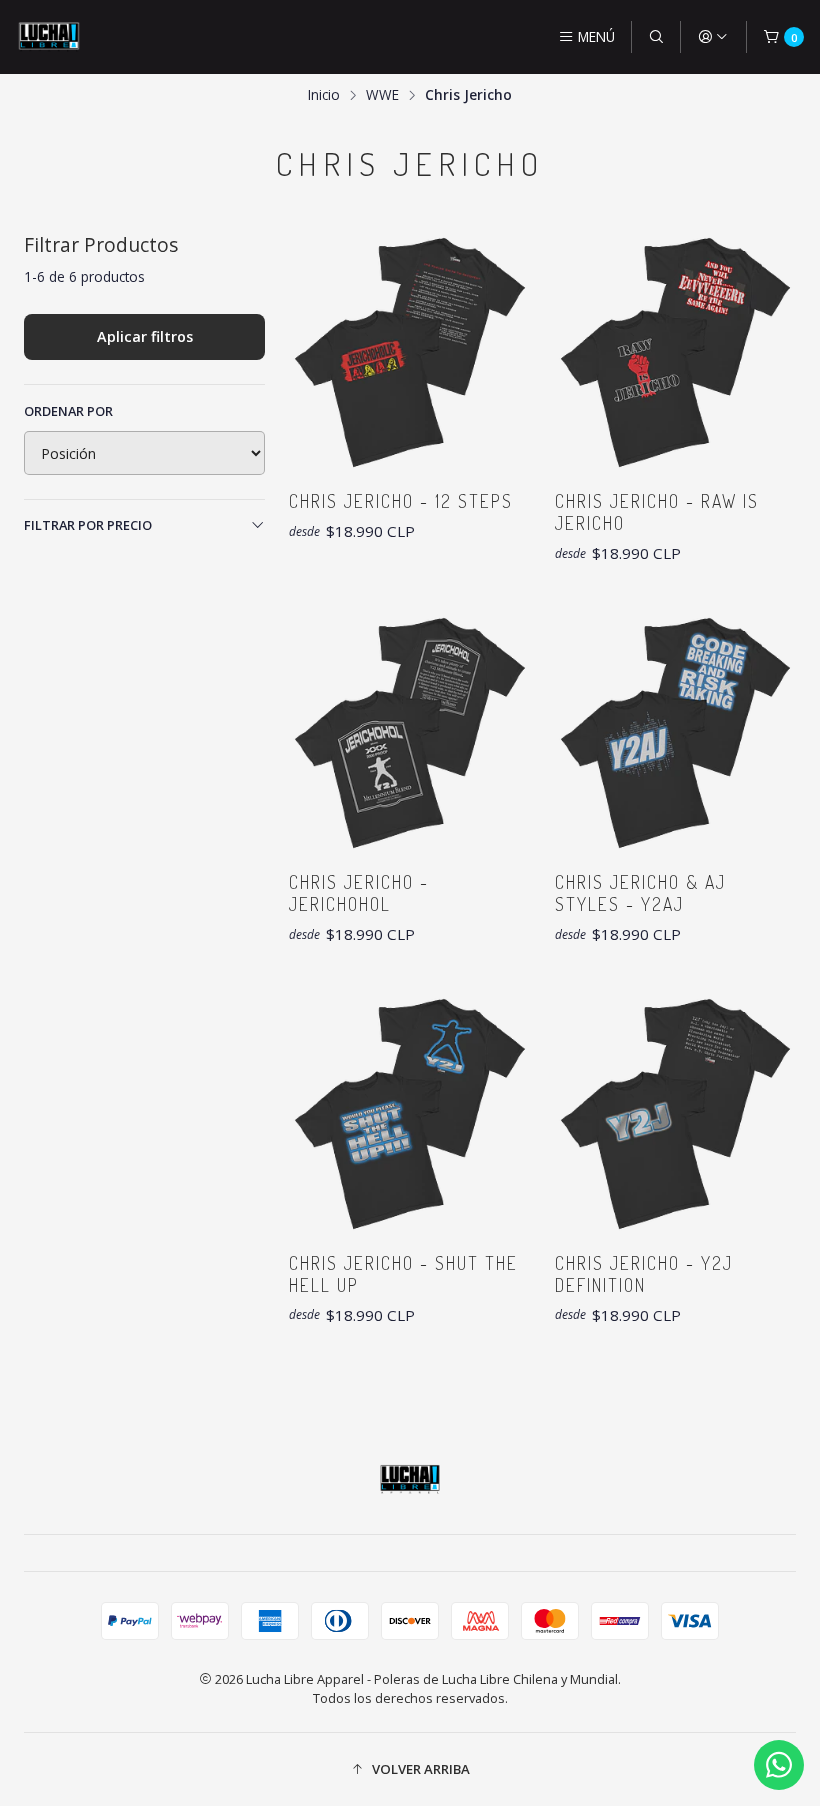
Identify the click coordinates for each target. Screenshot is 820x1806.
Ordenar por (68, 411)
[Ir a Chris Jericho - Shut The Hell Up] (409, 1113)
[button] (410, 1769)
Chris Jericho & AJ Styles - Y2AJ (640, 893)
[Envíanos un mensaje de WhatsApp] (779, 1765)
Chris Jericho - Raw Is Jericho (657, 512)
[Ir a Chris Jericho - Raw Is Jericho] (675, 352)
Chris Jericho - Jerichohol (359, 893)
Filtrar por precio (88, 525)
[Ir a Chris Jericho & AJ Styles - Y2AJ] (675, 732)
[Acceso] (713, 37)
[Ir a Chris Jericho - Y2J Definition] (675, 1113)
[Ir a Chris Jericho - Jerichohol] (409, 732)
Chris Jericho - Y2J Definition (644, 1274)
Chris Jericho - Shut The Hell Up (403, 1274)
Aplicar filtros (145, 336)
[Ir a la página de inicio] (49, 37)
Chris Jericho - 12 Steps (401, 501)
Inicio (324, 95)
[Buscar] (656, 37)
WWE (382, 95)
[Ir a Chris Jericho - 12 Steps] (409, 352)
